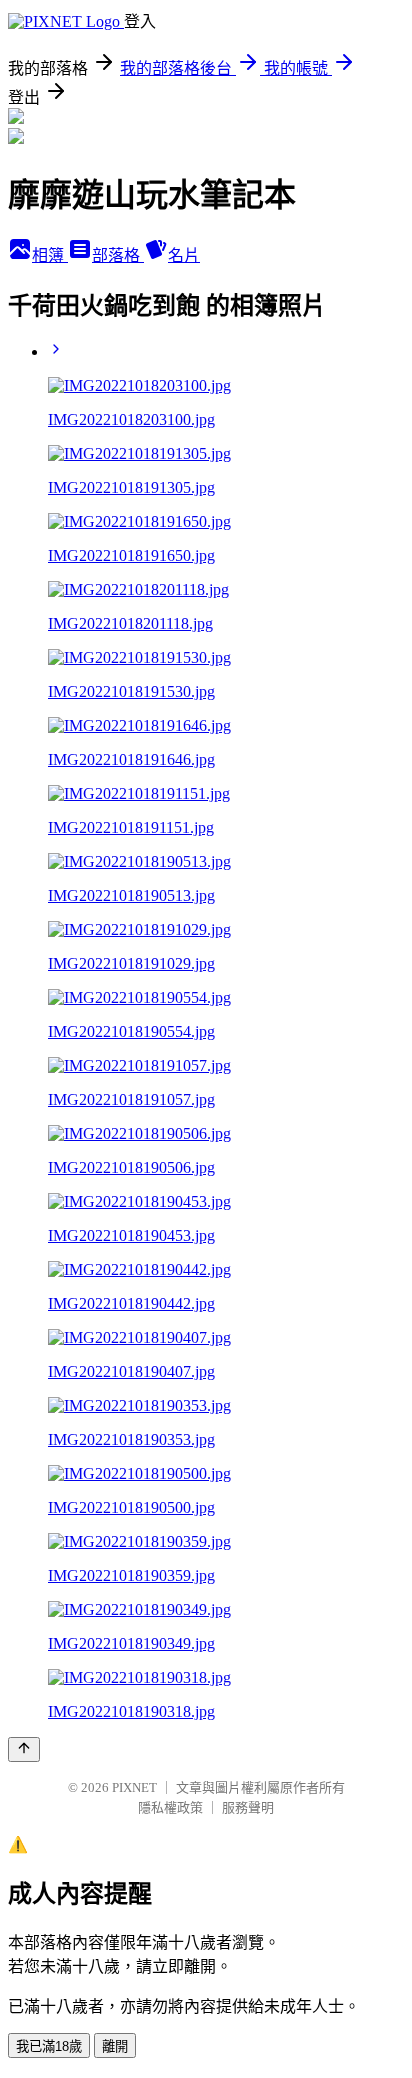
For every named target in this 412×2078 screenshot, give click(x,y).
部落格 (118, 255)
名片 (184, 255)
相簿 (50, 255)
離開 (115, 2046)
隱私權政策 (170, 1807)
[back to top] (24, 1749)
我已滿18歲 (49, 2046)
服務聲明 (248, 1807)
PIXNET (134, 1787)
